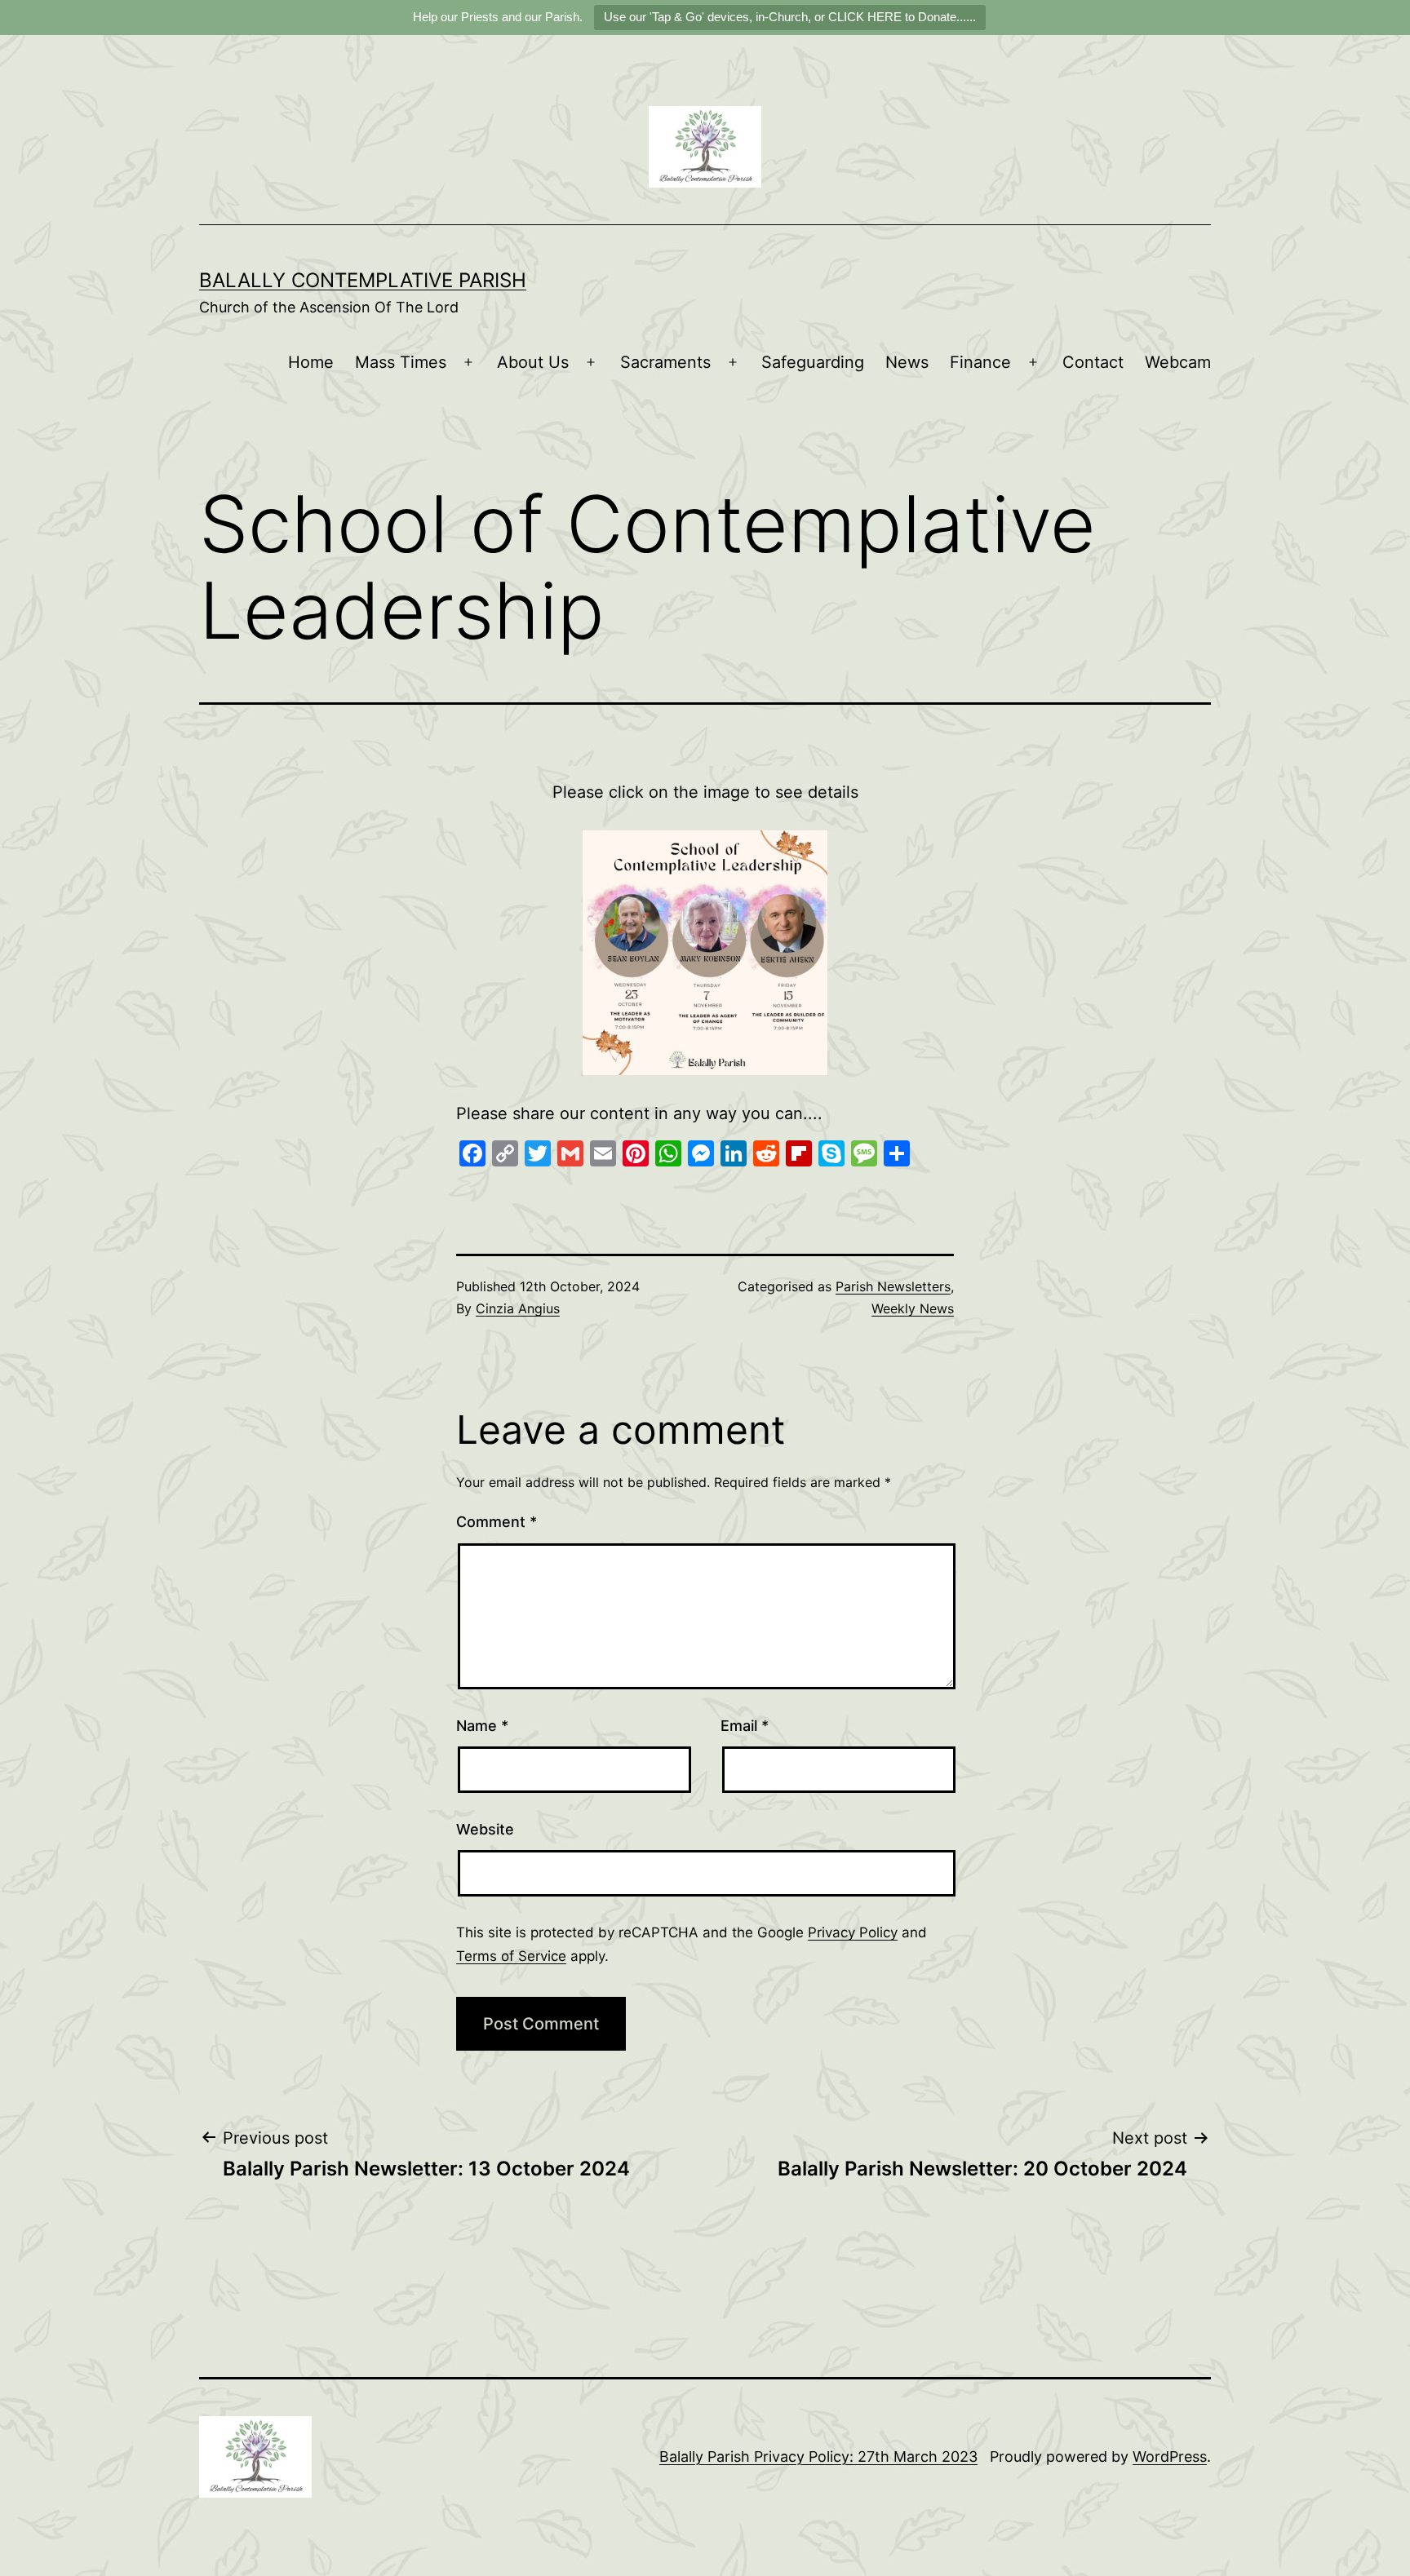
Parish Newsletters (893, 1286)
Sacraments (665, 362)
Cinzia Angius (518, 1308)
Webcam (1178, 362)
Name (482, 1726)
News (907, 362)
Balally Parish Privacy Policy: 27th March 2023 (818, 2456)
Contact (1093, 362)
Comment (497, 1522)
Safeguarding (813, 362)
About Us (533, 362)
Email (745, 1726)
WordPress (1170, 2456)
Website (485, 1829)
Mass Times (401, 362)
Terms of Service (511, 1956)
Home (311, 362)
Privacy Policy (853, 1932)
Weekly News (913, 1308)
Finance (980, 362)
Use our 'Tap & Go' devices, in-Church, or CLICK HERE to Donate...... (790, 17)
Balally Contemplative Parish (363, 280)
